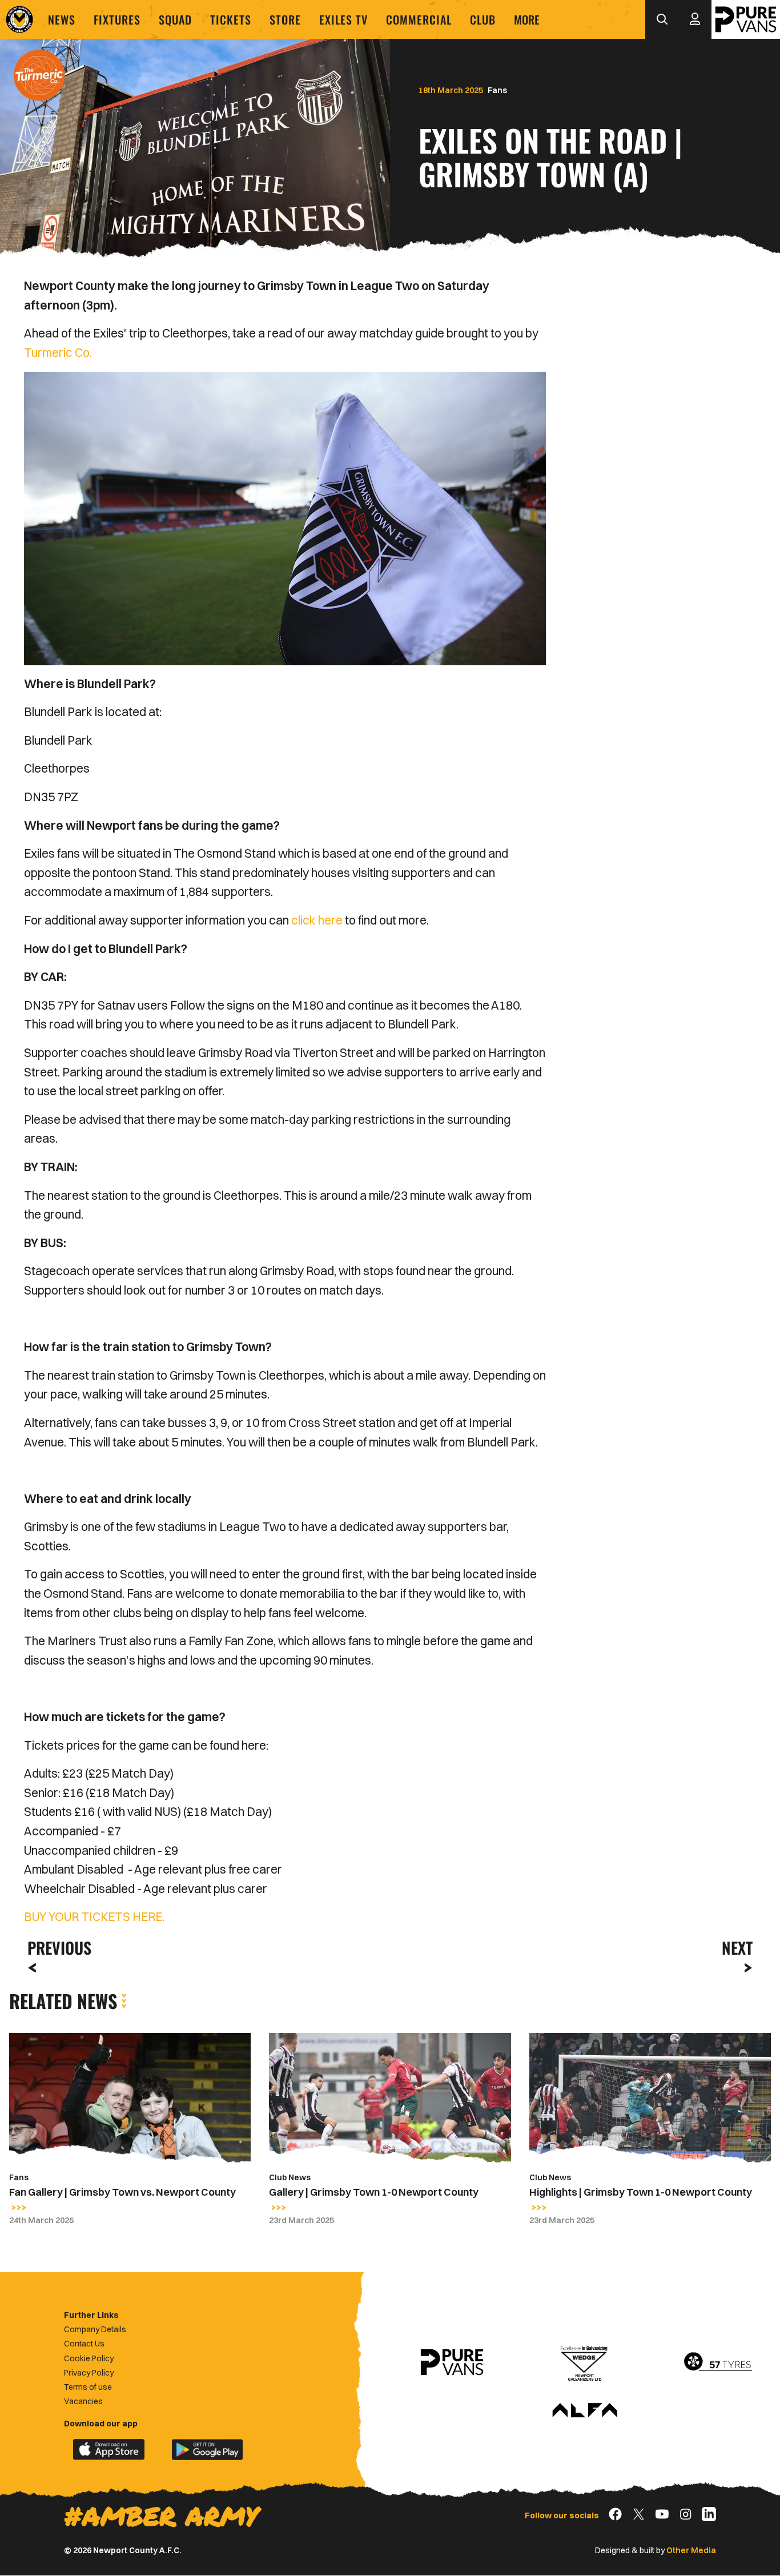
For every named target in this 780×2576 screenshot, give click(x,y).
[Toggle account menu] (695, 19)
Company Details (95, 2329)
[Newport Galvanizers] (585, 2362)
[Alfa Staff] (585, 2411)
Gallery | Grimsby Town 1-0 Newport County (374, 2192)
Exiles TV (343, 19)
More (527, 19)
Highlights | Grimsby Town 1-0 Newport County (641, 2192)
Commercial (419, 19)
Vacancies (83, 2401)
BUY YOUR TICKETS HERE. (94, 1916)
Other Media (691, 2550)
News (62, 19)
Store (285, 19)
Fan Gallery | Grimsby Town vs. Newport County (122, 2192)
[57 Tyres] (718, 2362)
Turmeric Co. (59, 352)
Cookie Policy (89, 2358)
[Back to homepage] (19, 19)
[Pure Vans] (746, 19)
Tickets (231, 19)
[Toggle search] (662, 19)
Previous (56, 1948)
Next (737, 1948)
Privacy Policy (89, 2373)
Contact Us (84, 2344)
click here (317, 920)
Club (483, 19)
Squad (175, 19)
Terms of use (88, 2387)
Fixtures (117, 19)
